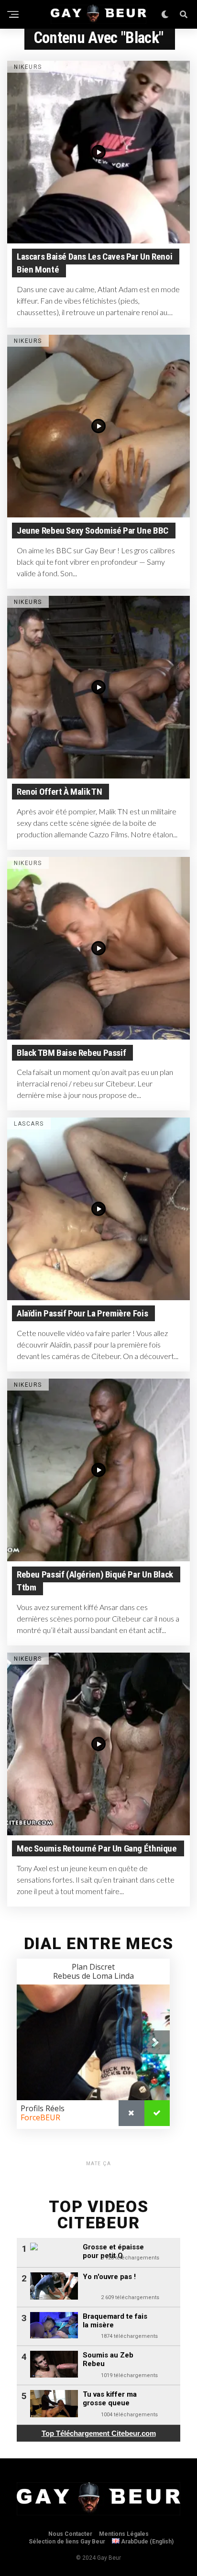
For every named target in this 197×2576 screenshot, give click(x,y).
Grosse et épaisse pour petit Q (113, 2251)
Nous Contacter (70, 2534)
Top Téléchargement (99, 2433)
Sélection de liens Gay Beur (67, 2542)
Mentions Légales (124, 2534)
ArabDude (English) (147, 2542)
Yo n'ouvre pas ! (109, 2277)
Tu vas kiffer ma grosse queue (110, 2399)
